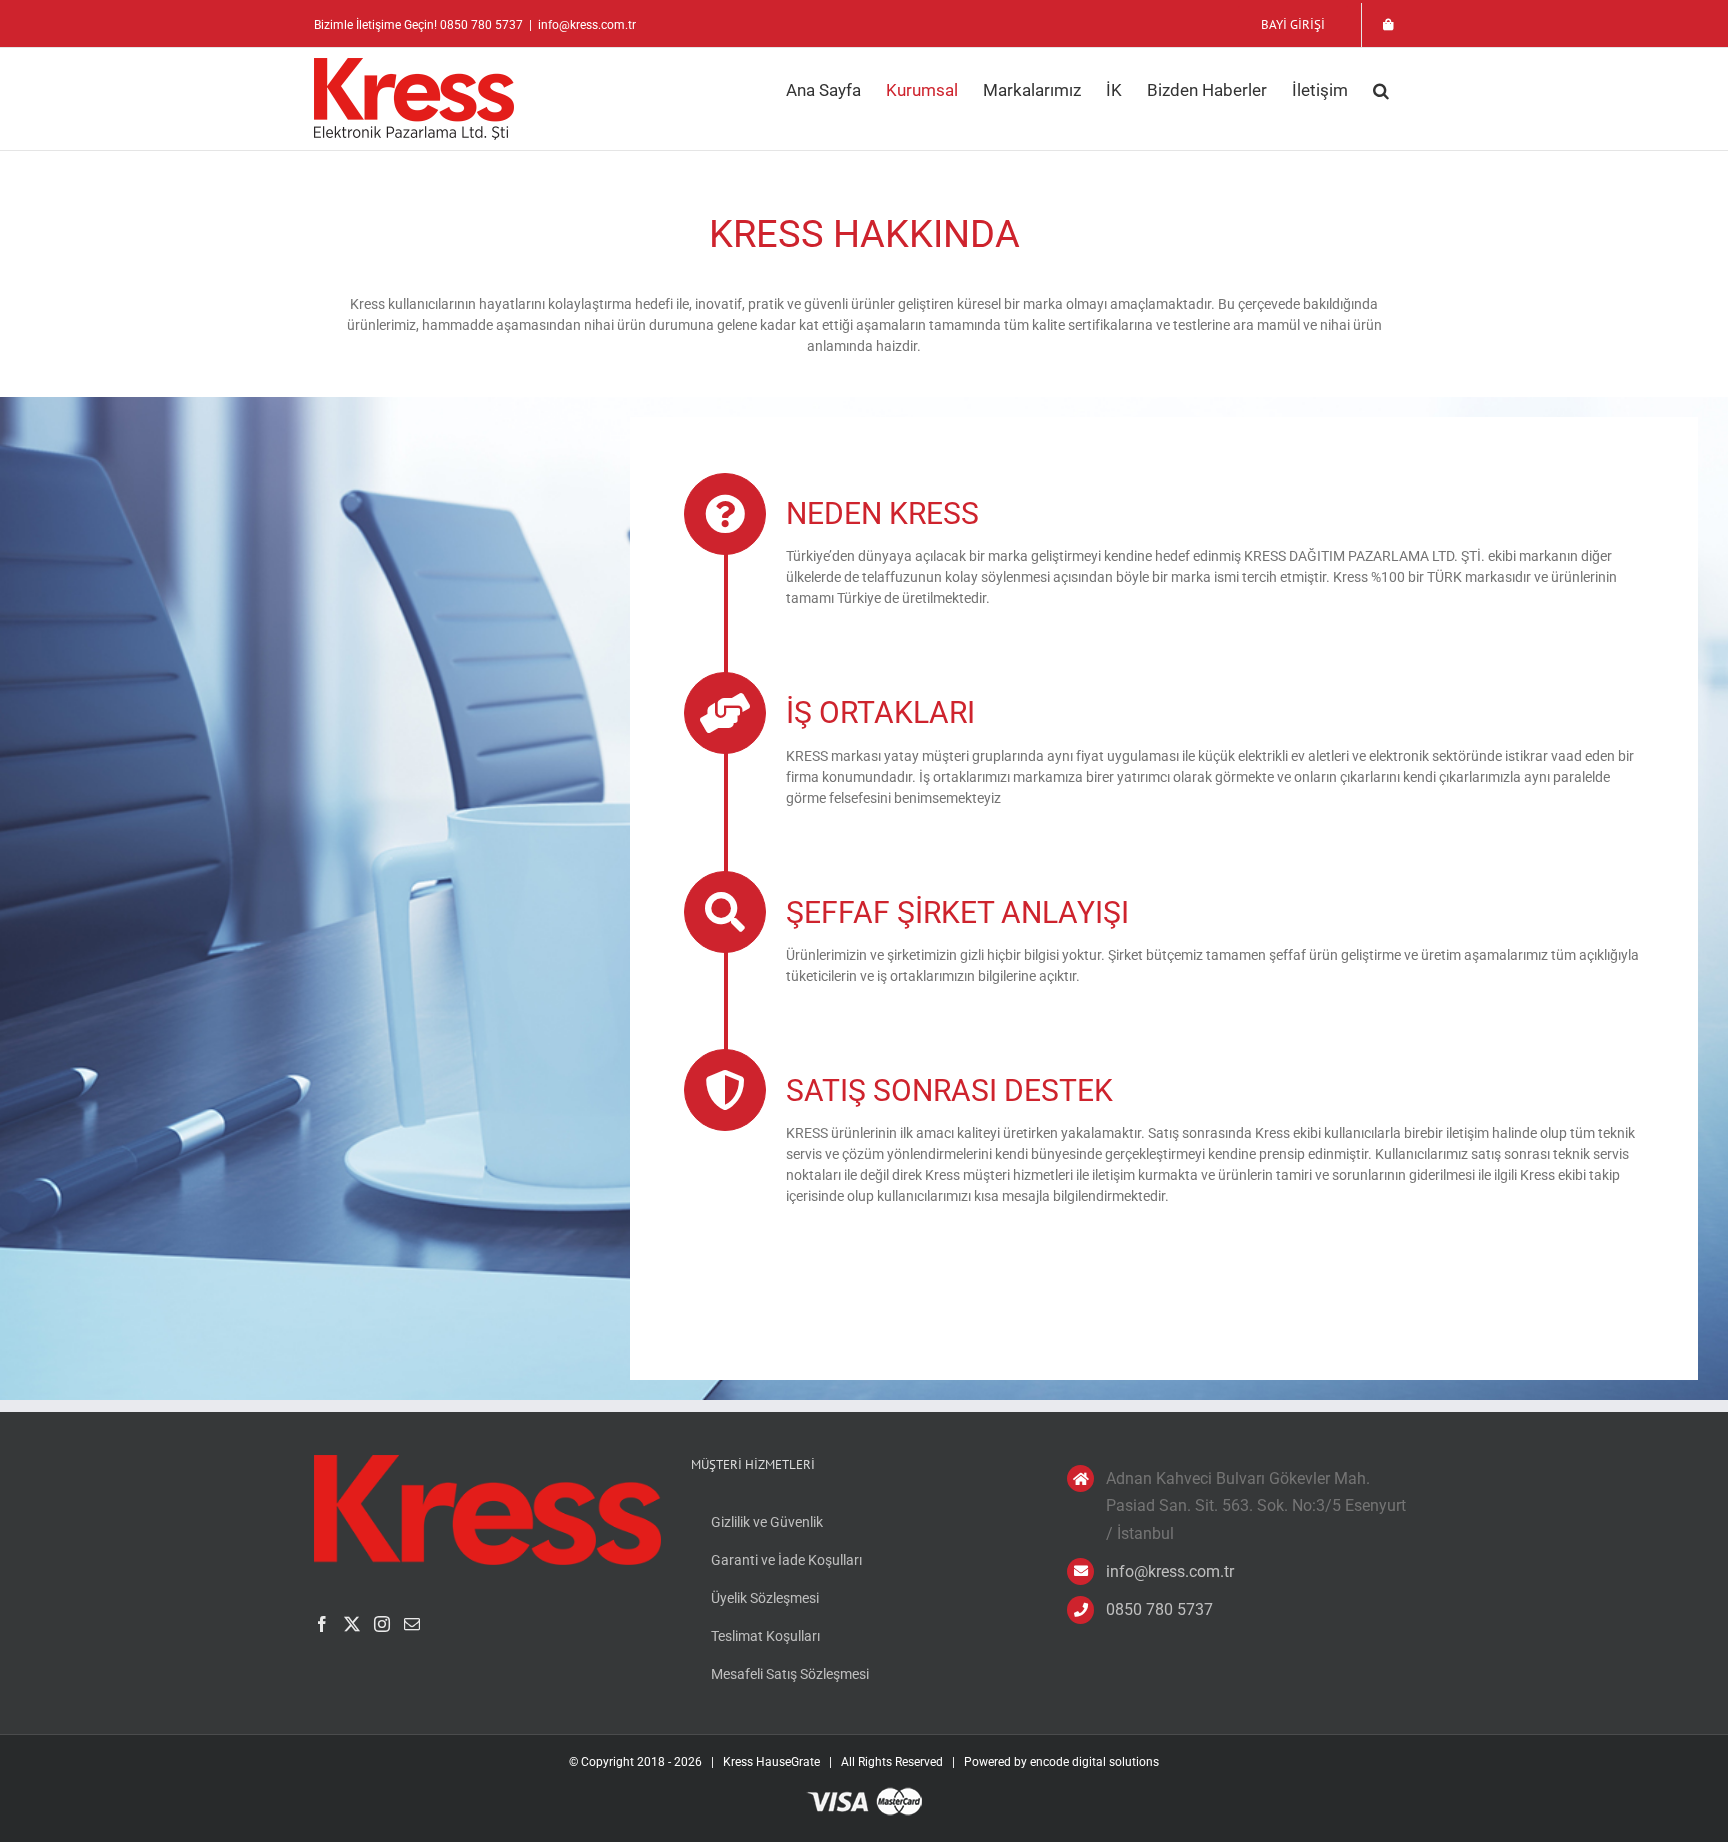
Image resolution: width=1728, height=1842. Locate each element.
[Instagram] (382, 1624)
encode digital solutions (1094, 1762)
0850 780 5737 (1159, 1609)
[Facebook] (322, 1624)
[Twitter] (352, 1624)
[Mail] (412, 1624)
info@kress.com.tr (587, 25)
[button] (1381, 90)
